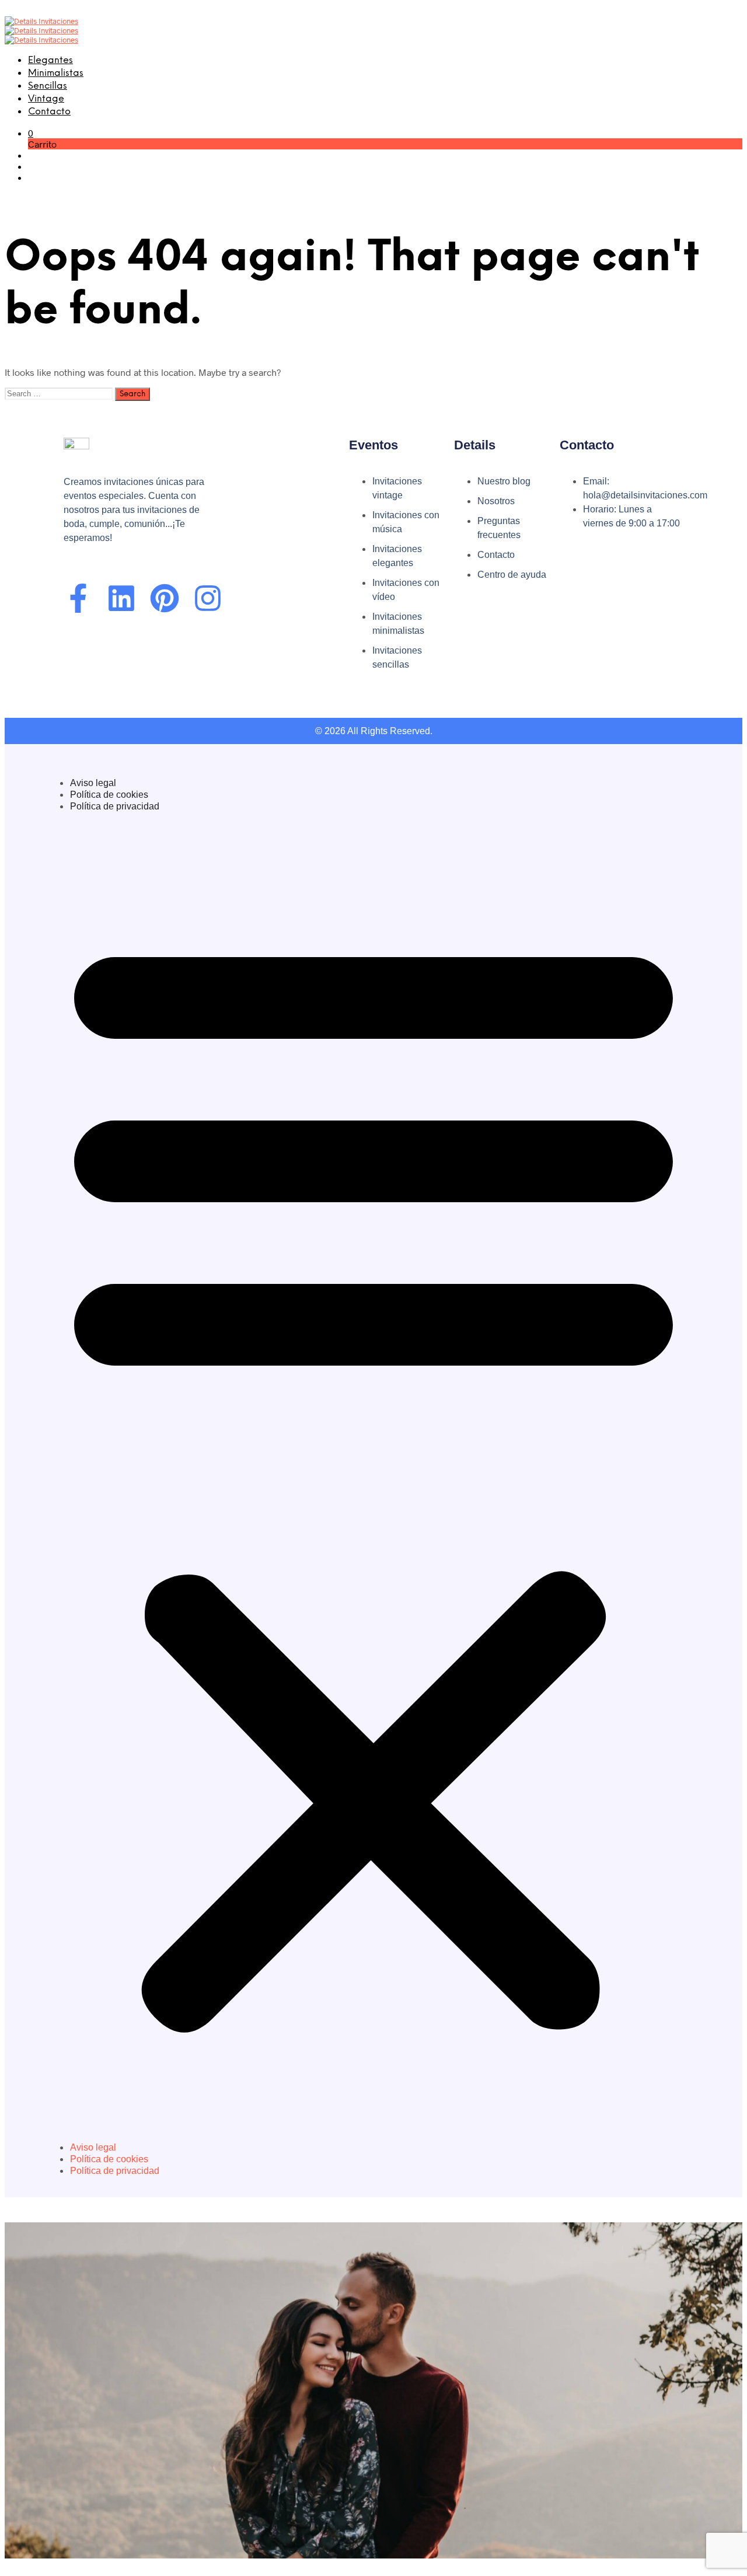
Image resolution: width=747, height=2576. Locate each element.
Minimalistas (56, 73)
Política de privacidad (115, 806)
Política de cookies (109, 795)
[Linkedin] (121, 598)
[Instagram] (208, 598)
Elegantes (50, 60)
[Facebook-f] (78, 598)
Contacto (49, 112)
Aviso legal (93, 783)
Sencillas (48, 86)
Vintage (46, 99)
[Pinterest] (165, 598)
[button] (31, 133)
